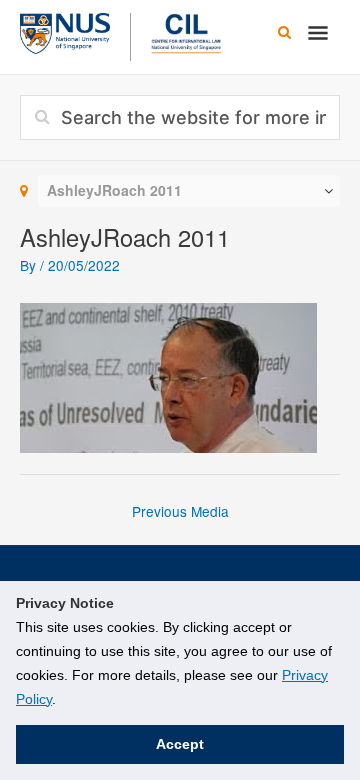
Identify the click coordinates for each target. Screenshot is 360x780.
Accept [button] (180, 744)
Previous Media (180, 511)
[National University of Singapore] (65, 31)
